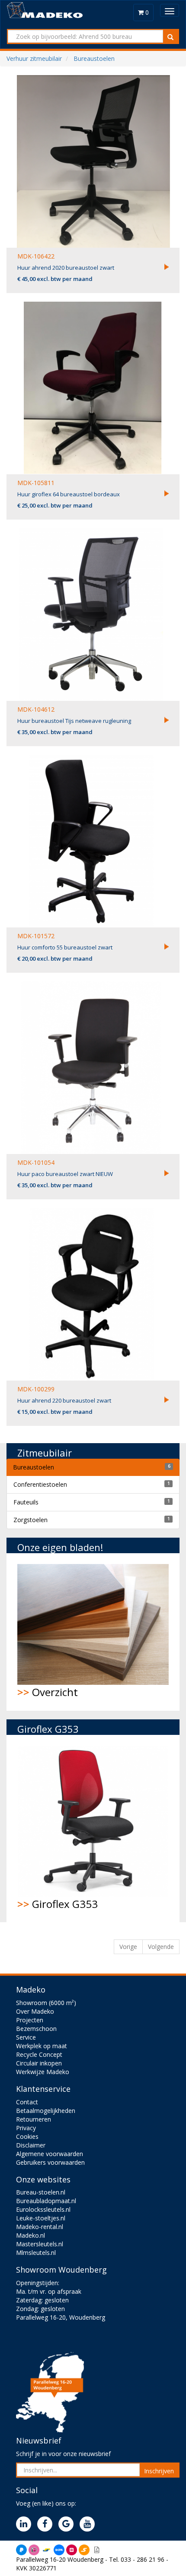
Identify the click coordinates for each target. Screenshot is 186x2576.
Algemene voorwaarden (50, 2154)
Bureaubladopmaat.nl (46, 2201)
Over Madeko (35, 2011)
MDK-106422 (36, 256)
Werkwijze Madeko (43, 2072)
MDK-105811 (36, 483)
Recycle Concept (39, 2054)
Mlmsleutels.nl (36, 2253)
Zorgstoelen (30, 1520)
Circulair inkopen (39, 2063)
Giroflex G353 (58, 1904)
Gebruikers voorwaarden (50, 2162)
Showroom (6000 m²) (46, 2003)
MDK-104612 (36, 709)
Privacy (26, 2128)
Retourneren (34, 2119)
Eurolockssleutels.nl (43, 2209)
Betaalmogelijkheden (46, 2111)
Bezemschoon (36, 2029)
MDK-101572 (36, 936)
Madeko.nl (30, 2235)
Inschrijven (159, 2471)
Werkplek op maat (42, 2046)
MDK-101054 (36, 1162)
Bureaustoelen (34, 1467)
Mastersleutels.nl (40, 2244)
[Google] (68, 2524)
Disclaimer (31, 2145)
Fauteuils (26, 1502)
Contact (27, 2102)
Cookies (27, 2136)
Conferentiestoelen (40, 1484)
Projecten (30, 2020)
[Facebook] (47, 2524)
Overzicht (48, 1692)
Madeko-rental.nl (40, 2227)
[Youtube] (89, 2524)
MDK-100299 (36, 1389)
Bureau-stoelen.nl (41, 2192)
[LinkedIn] (26, 2524)
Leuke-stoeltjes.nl (41, 2218)
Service (26, 2037)
